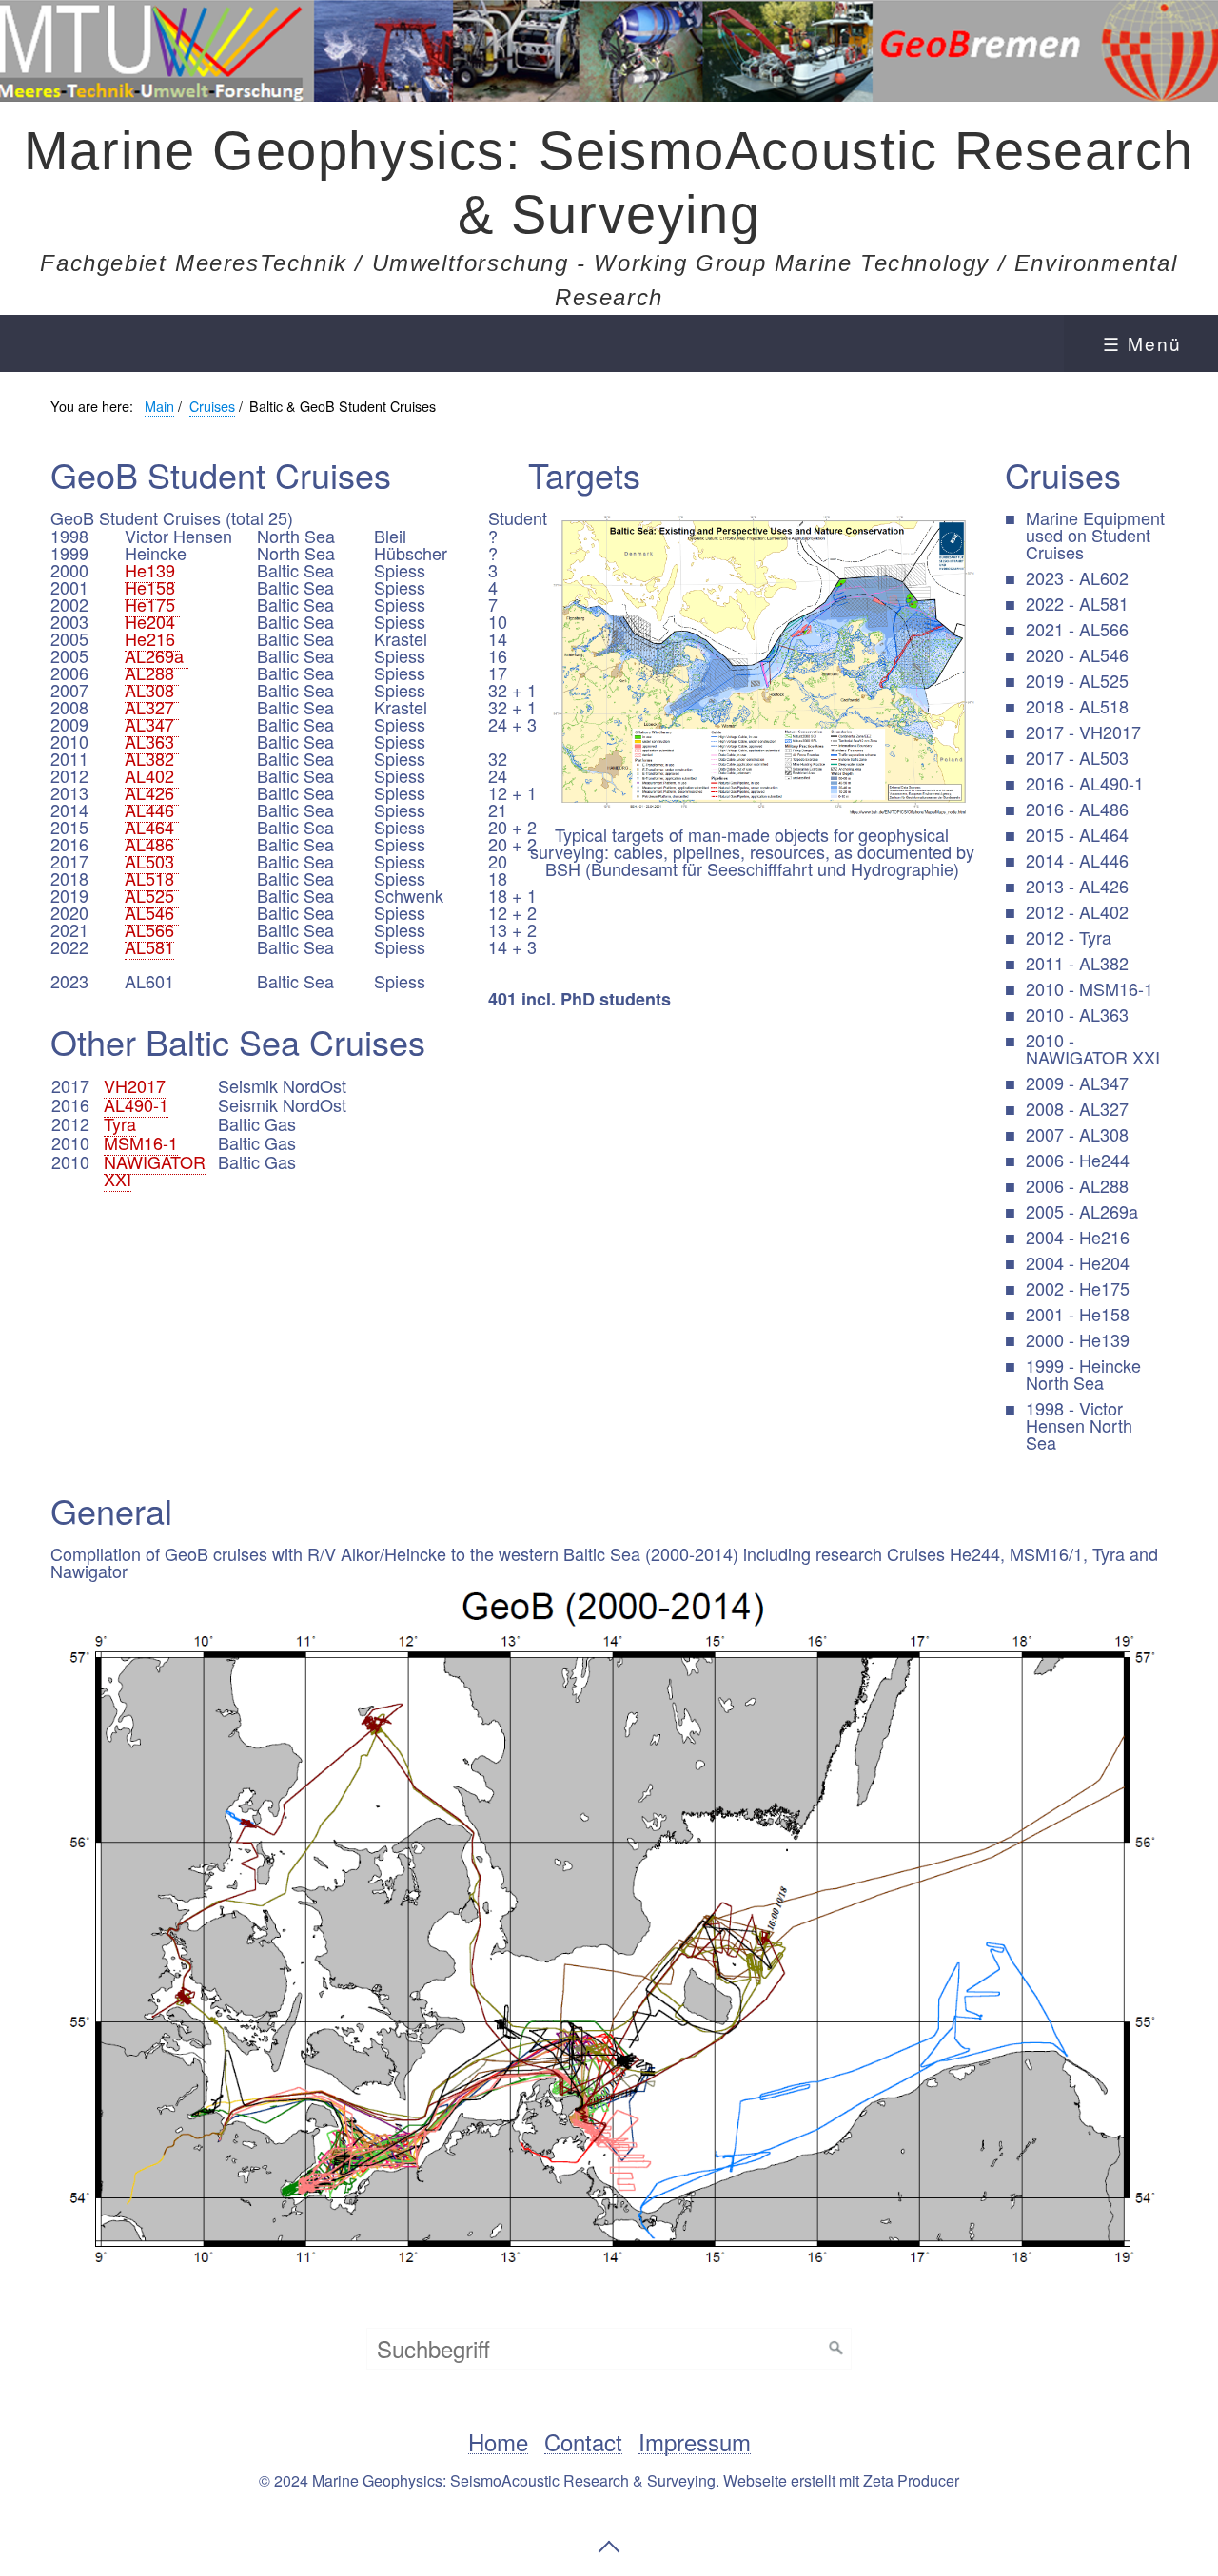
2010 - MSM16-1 (1090, 988)
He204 (152, 621)
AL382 (152, 758)
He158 (150, 587)
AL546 (152, 912)
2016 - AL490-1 (1085, 783)
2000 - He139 (1078, 1339)
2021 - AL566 (1077, 629)
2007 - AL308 (1077, 1134)
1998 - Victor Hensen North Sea (1079, 1425)
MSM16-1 (141, 1142)
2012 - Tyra (1069, 937)
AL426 (152, 792)
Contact (583, 2442)
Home (498, 2442)
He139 (150, 570)
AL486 (149, 844)
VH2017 (135, 1085)
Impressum (695, 2442)
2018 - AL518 (1077, 706)
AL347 (152, 724)
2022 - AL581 (1077, 603)
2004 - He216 (1078, 1237)
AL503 (152, 861)
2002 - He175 (1078, 1288)
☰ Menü (1142, 343)
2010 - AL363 (1077, 1014)
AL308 (152, 690)
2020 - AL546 (1077, 654)
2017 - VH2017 (1083, 732)
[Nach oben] (609, 2547)
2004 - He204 (1078, 1262)
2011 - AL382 (1077, 963)
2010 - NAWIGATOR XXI (1093, 1048)
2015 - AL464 (1077, 834)
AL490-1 (136, 1104)
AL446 (152, 810)
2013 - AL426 (1077, 886)
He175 (152, 604)
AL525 (152, 895)
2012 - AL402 (1077, 911)
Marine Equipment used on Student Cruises (1095, 535)
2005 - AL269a (1082, 1211)
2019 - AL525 (1077, 680)
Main (159, 406)
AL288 (152, 673)
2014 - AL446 (1077, 860)
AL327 (152, 707)
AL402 (152, 775)
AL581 (149, 946)
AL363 (152, 741)
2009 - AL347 (1077, 1083)
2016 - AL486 (1077, 809)
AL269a (157, 655)
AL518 (152, 878)
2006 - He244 (1078, 1160)
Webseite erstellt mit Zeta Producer (841, 2480)
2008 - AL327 (1077, 1108)
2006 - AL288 (1077, 1185)
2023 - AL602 (1077, 577)
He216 (152, 638)
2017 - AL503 (1077, 757)
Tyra (120, 1123)
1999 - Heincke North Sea (1083, 1374)
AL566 (149, 929)
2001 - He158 (1078, 1314)
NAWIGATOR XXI (155, 1170)
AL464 (152, 827)
